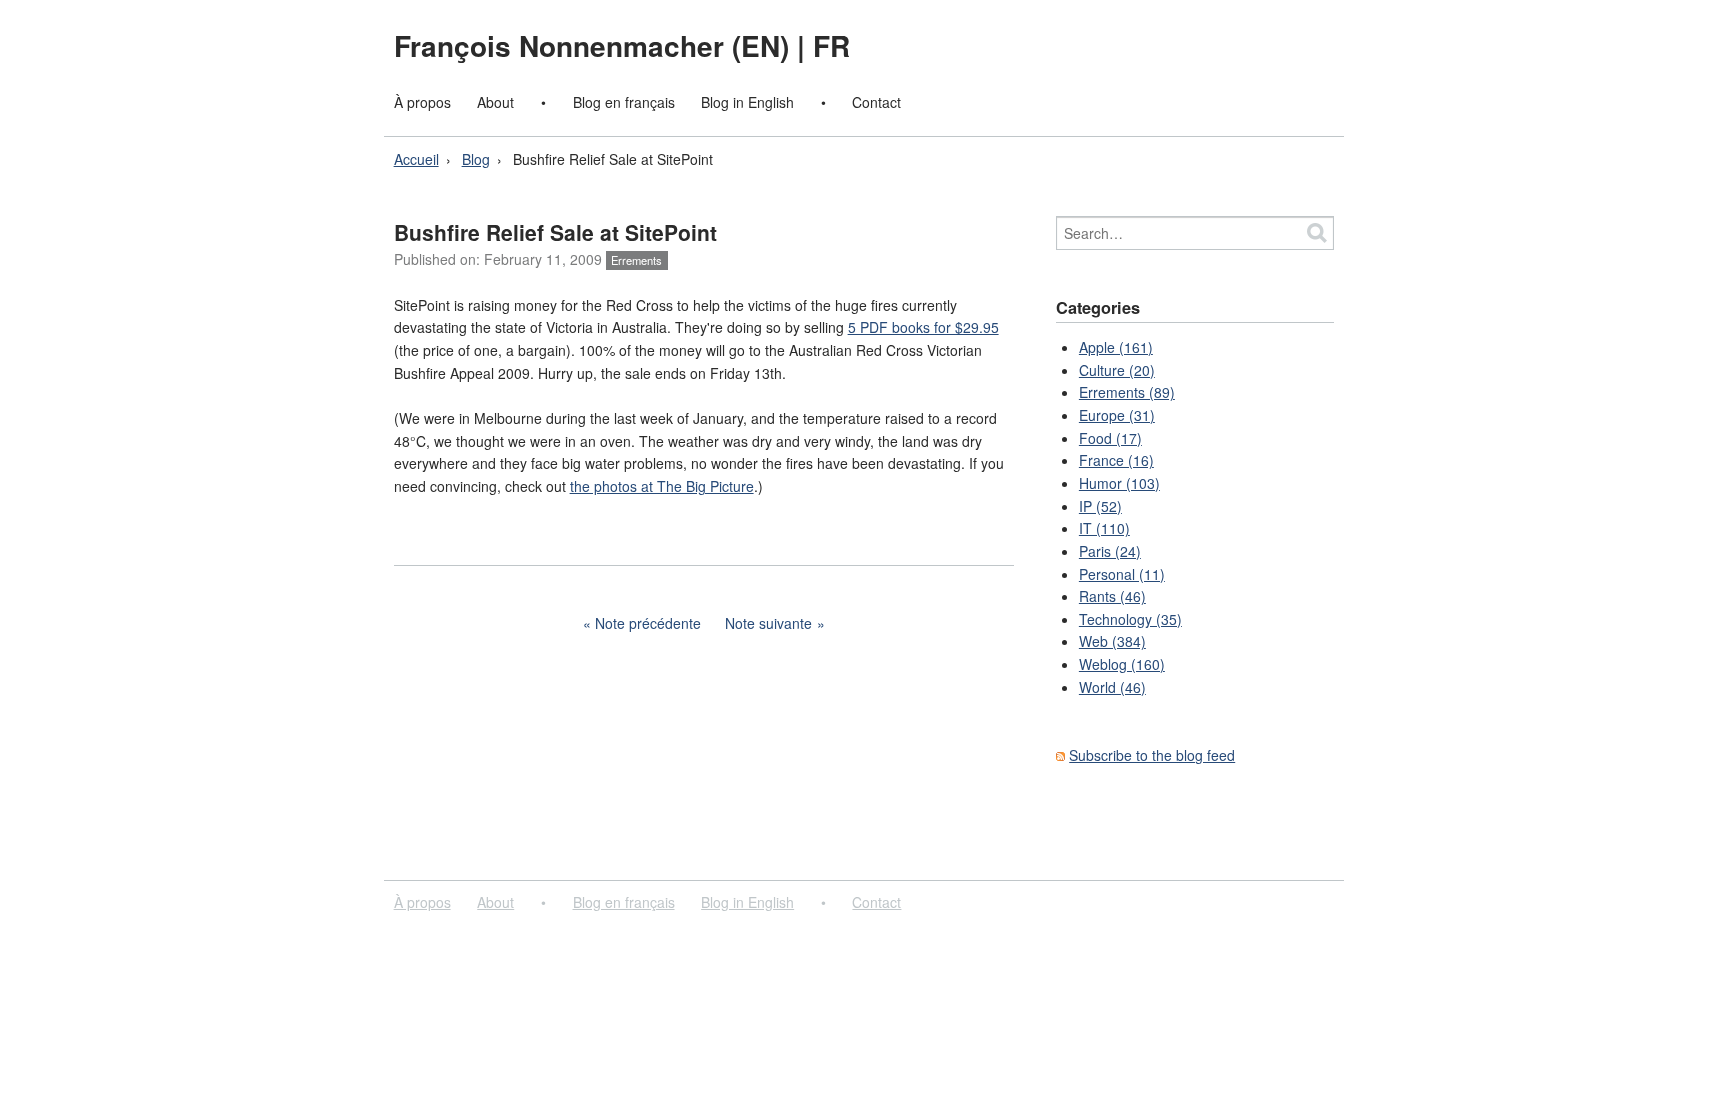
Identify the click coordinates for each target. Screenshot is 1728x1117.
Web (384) (1112, 641)
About (495, 102)
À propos (422, 102)
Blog (476, 159)
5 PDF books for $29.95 (923, 327)
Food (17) (1110, 438)
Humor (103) (1119, 483)
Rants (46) (1112, 596)
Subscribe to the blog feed (1152, 755)
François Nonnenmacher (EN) (595, 45)
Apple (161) (1116, 347)
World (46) (1112, 687)
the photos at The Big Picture (662, 486)
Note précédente (648, 623)
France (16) (1116, 460)
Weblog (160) (1122, 664)
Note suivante (768, 623)
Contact (876, 102)
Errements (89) (1127, 392)
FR (831, 45)
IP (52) (1100, 506)
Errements (636, 260)
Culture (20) (1117, 370)
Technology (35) (1130, 619)
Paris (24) (1110, 551)
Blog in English (747, 102)
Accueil (416, 159)
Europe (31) (1117, 415)
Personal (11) (1122, 574)
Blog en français (624, 102)
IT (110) (1104, 528)
